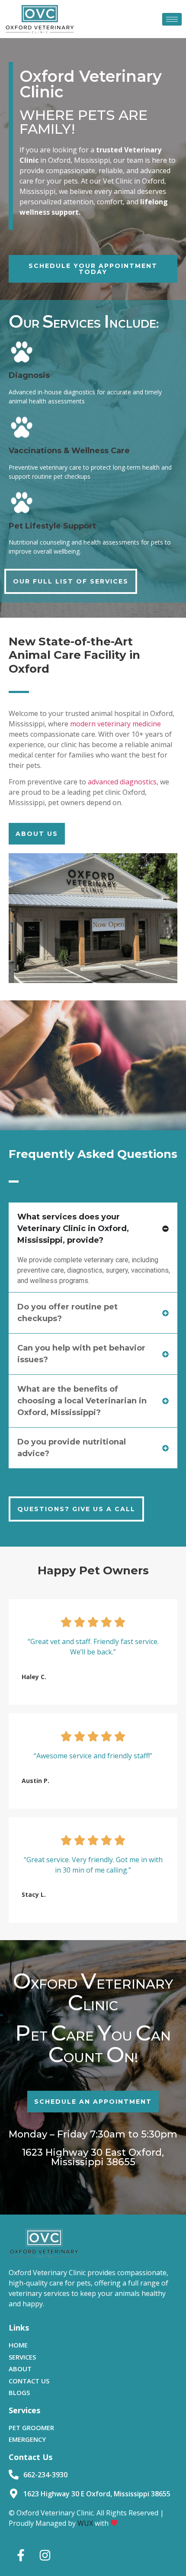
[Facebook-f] (21, 2555)
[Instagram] (45, 2555)
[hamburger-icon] (172, 19)
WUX (85, 2523)
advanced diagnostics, (123, 782)
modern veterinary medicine (115, 724)
